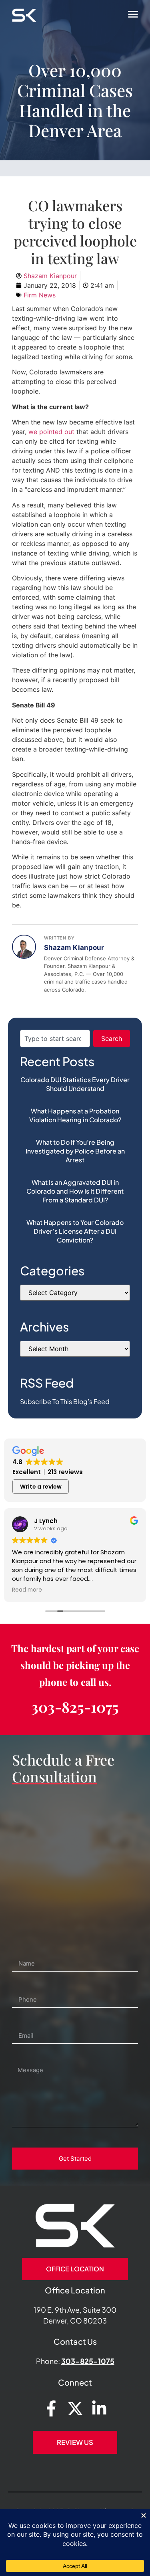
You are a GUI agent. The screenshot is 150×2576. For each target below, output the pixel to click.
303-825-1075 (75, 1707)
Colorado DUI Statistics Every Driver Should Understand (75, 1084)
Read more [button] (27, 1590)
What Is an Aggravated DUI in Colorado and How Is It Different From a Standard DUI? (75, 1191)
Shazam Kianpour (74, 948)
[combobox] (55, 1038)
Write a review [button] (41, 1487)
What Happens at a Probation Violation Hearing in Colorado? (75, 1115)
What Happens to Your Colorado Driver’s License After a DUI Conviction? (75, 1231)
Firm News (40, 295)
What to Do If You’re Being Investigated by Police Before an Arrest (75, 1151)
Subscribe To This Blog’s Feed (65, 1401)
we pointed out (51, 432)
